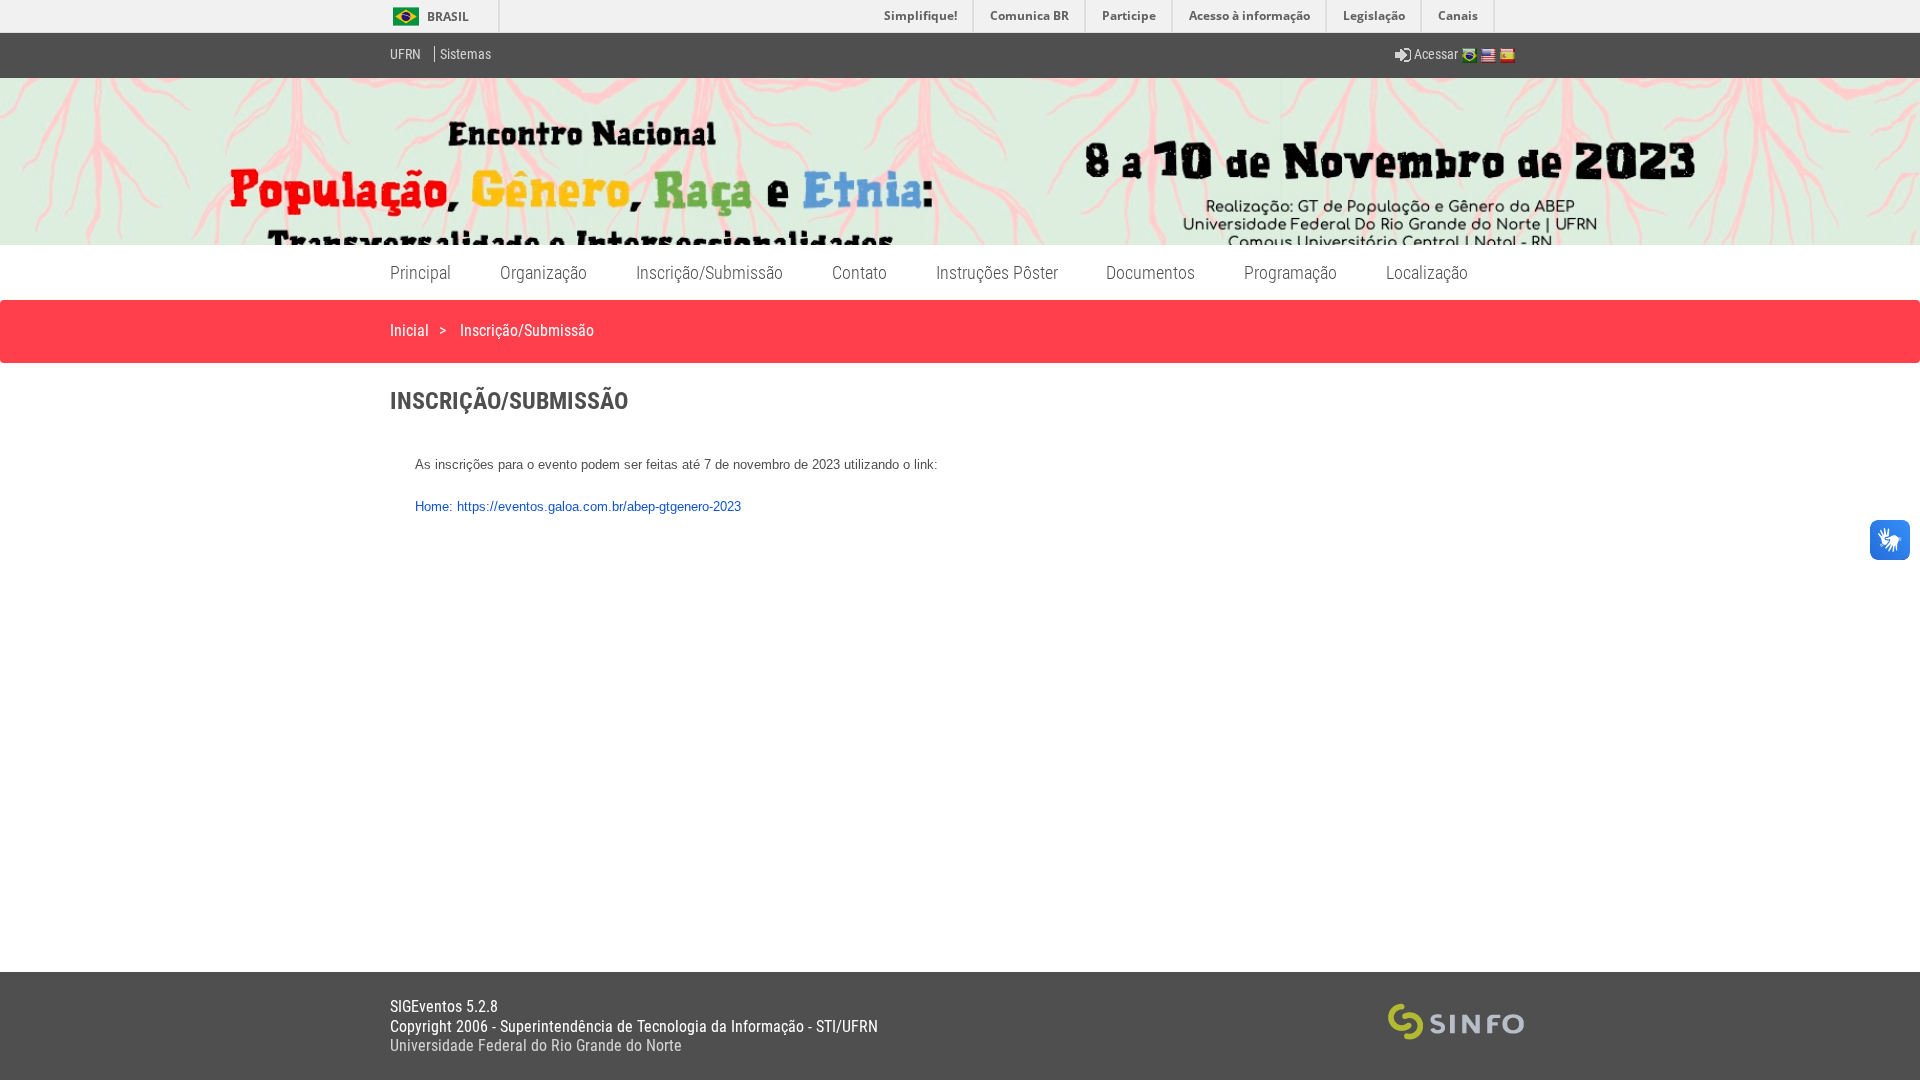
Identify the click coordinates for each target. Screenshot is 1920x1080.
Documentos (1150, 272)
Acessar (1434, 54)
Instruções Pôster (997, 272)
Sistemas (465, 54)
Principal (420, 272)
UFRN (405, 54)
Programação (1290, 272)
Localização (1427, 272)
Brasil (427, 16)
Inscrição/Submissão (709, 272)
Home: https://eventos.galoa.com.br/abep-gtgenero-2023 (578, 506)
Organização (543, 272)
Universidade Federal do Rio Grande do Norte (536, 1045)
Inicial (409, 330)
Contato (859, 272)
